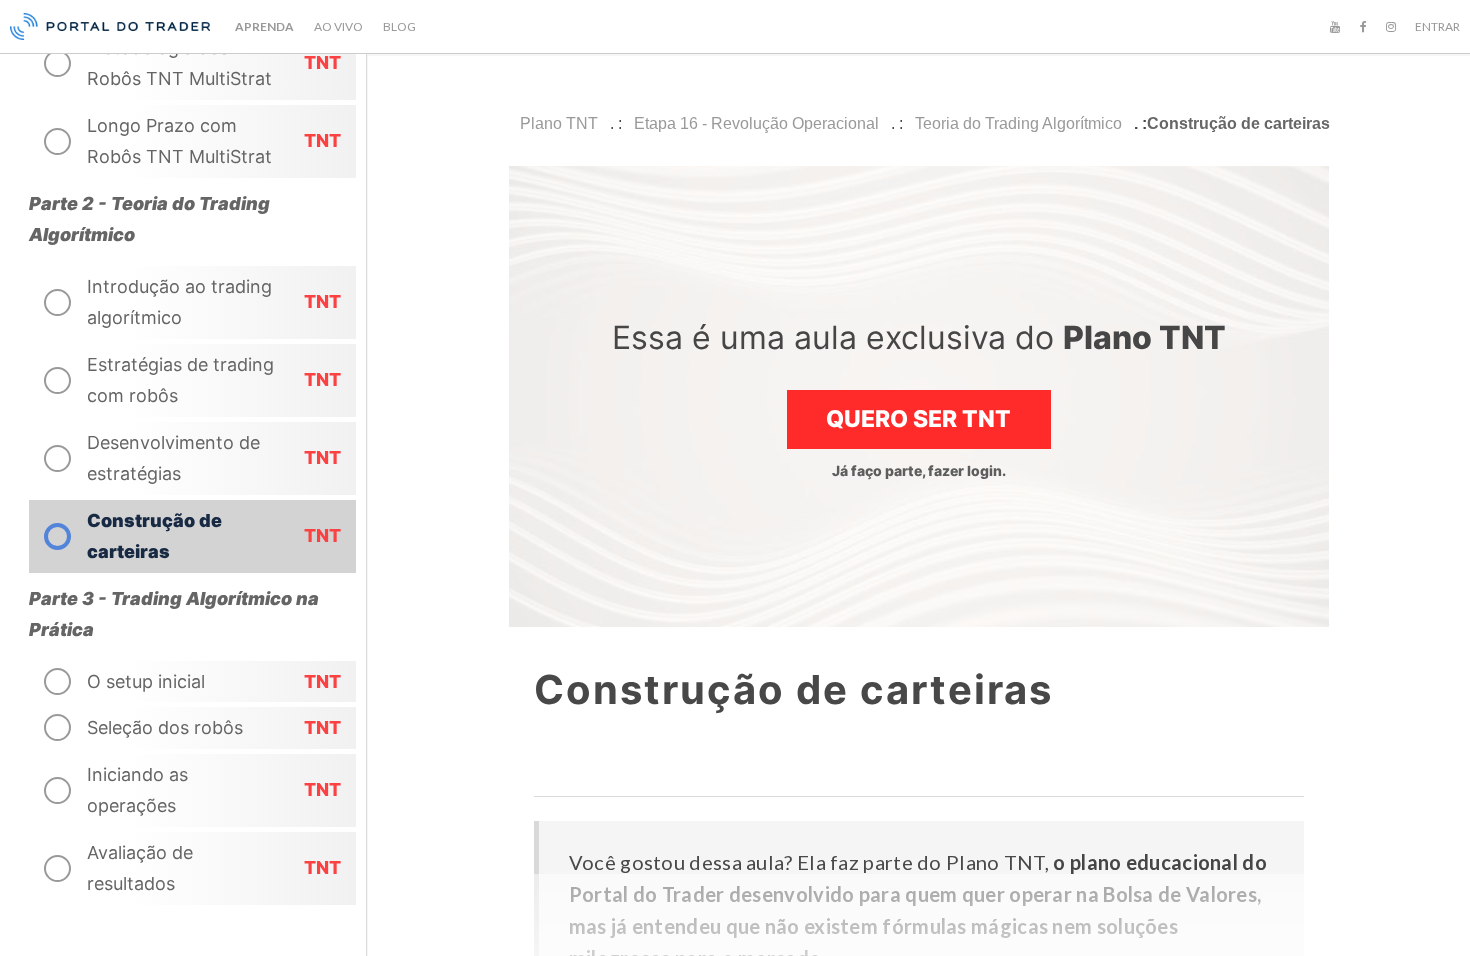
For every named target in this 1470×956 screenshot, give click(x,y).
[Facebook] (1363, 27)
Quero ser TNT (918, 419)
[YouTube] (1335, 27)
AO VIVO (338, 26)
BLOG (399, 26)
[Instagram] (1391, 27)
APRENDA (264, 26)
